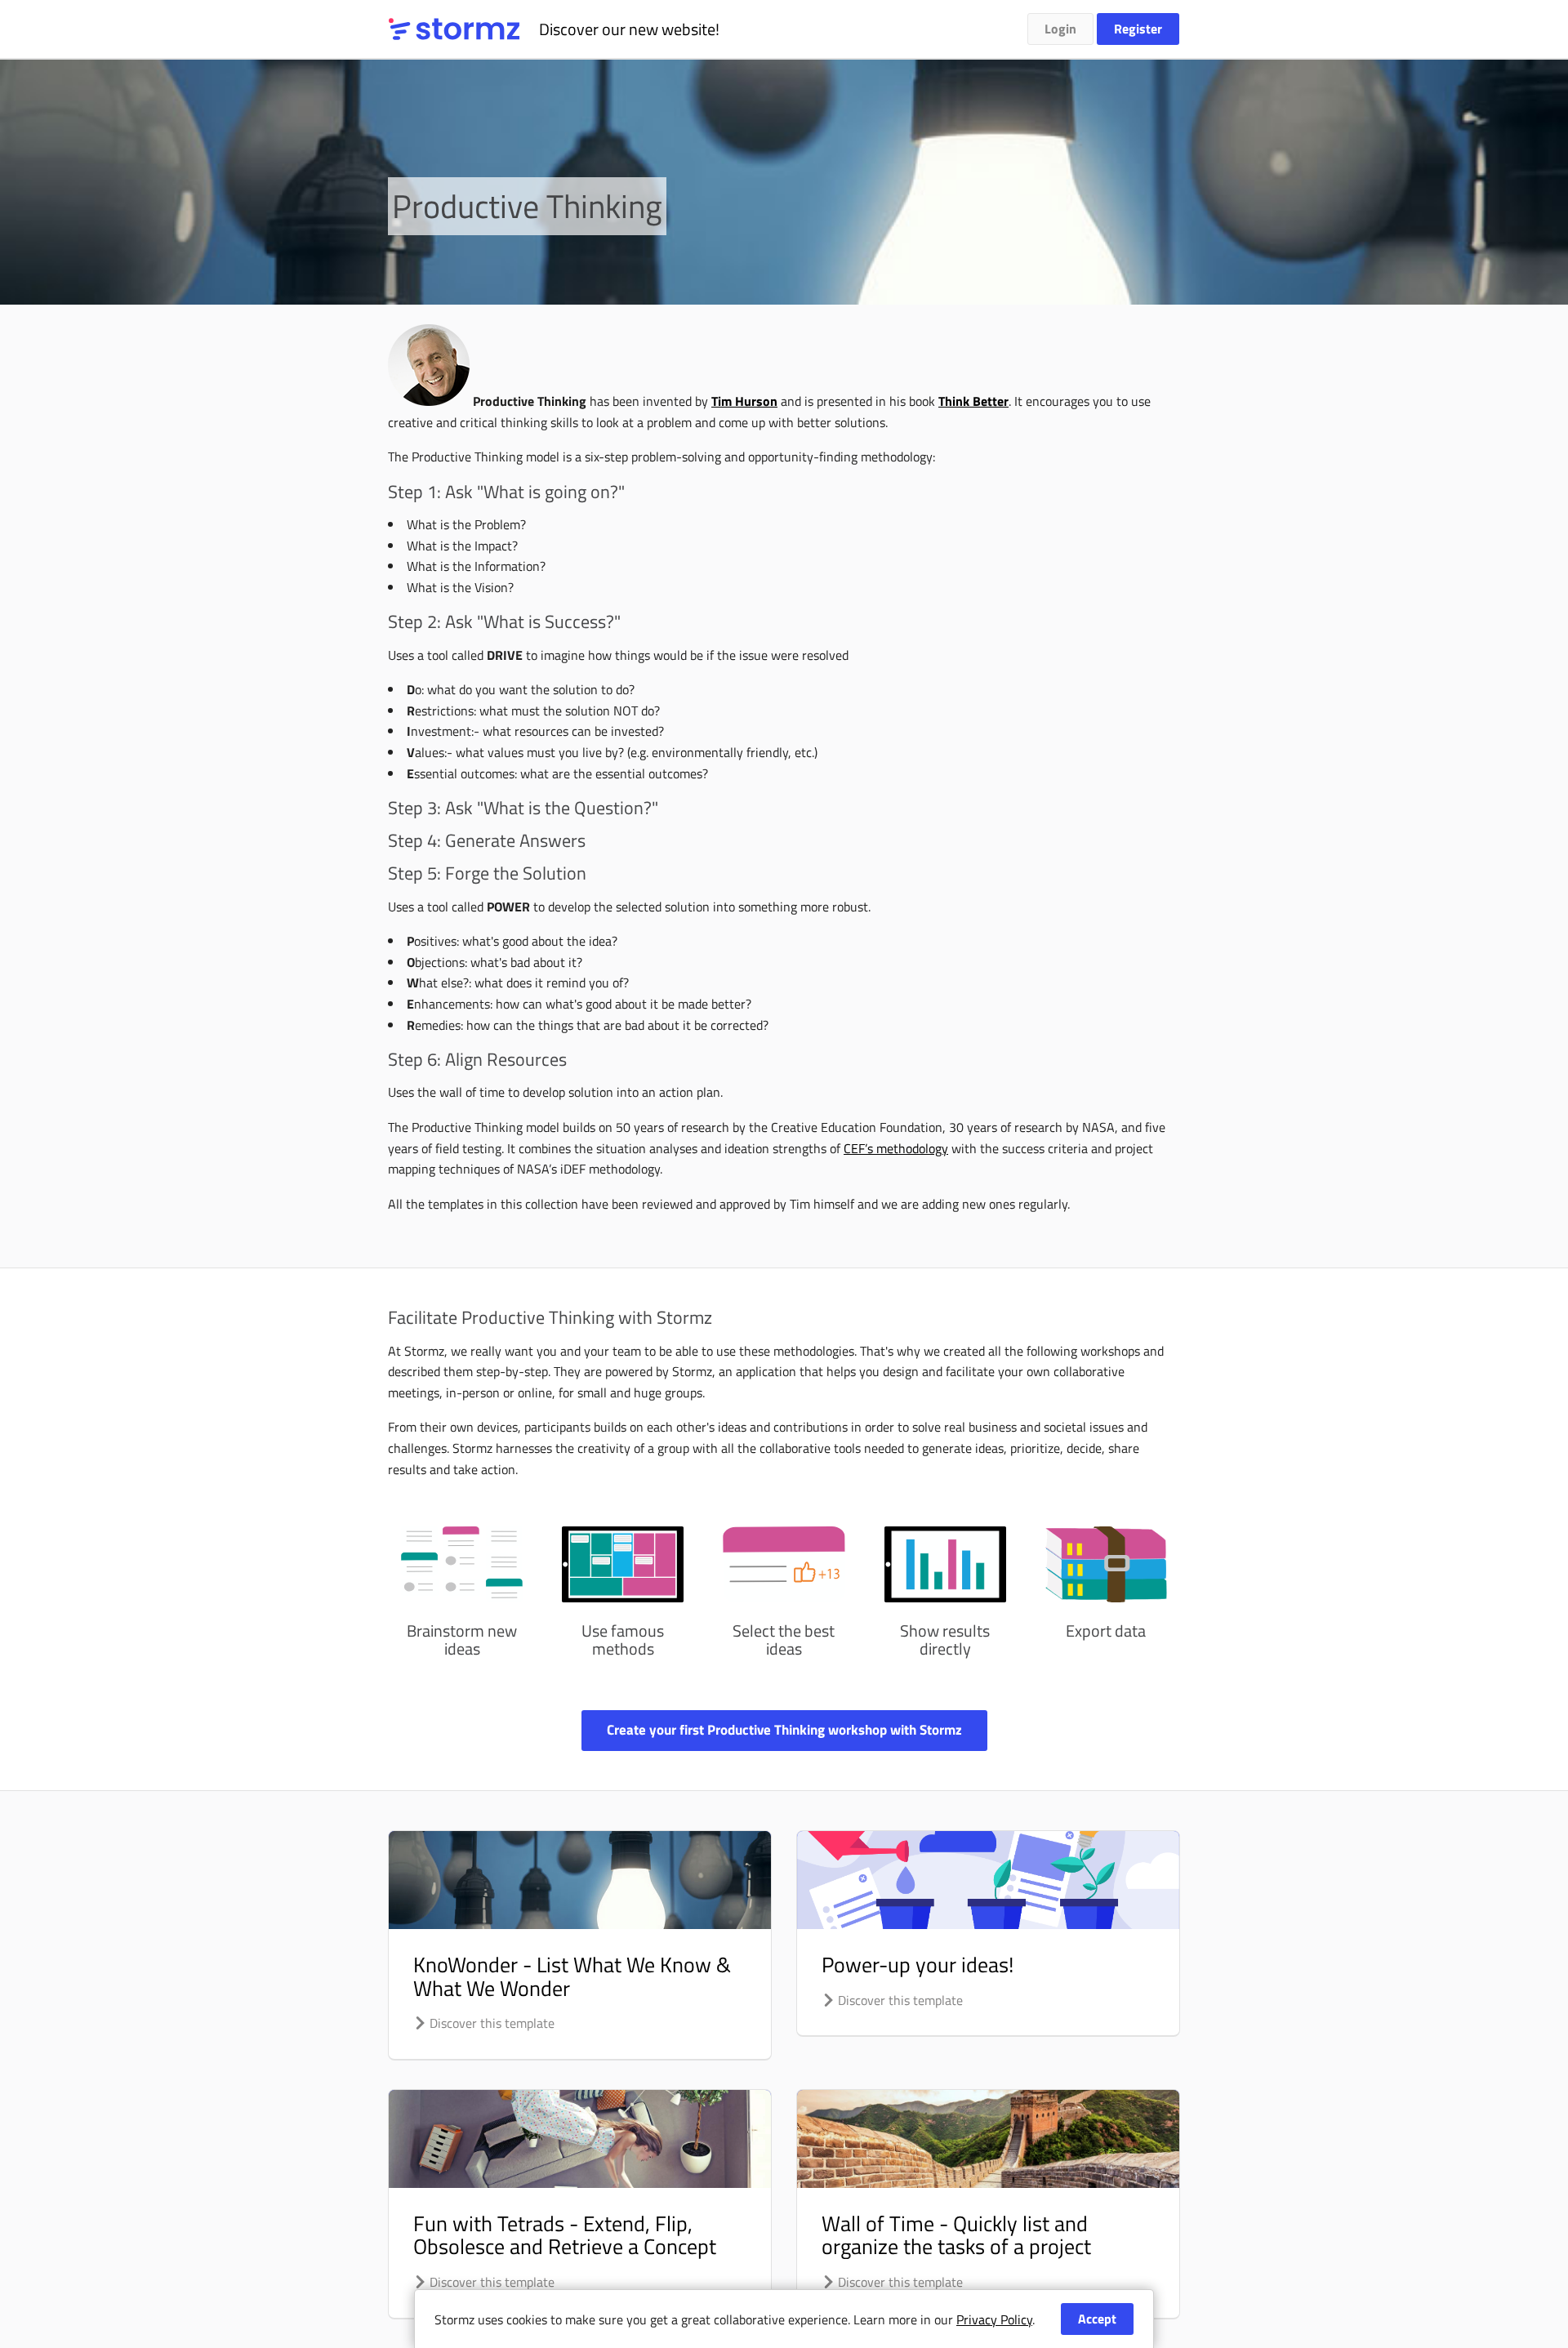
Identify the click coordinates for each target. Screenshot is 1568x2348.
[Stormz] (454, 29)
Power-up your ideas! (918, 1965)
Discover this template (490, 2023)
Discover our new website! (629, 29)
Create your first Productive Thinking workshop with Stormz (784, 1730)
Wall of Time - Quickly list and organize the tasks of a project (956, 2235)
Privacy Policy (994, 2319)
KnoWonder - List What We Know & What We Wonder (572, 1976)
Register (1138, 29)
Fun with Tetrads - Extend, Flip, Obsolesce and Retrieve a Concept (565, 2235)
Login (1060, 29)
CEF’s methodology (896, 1148)
